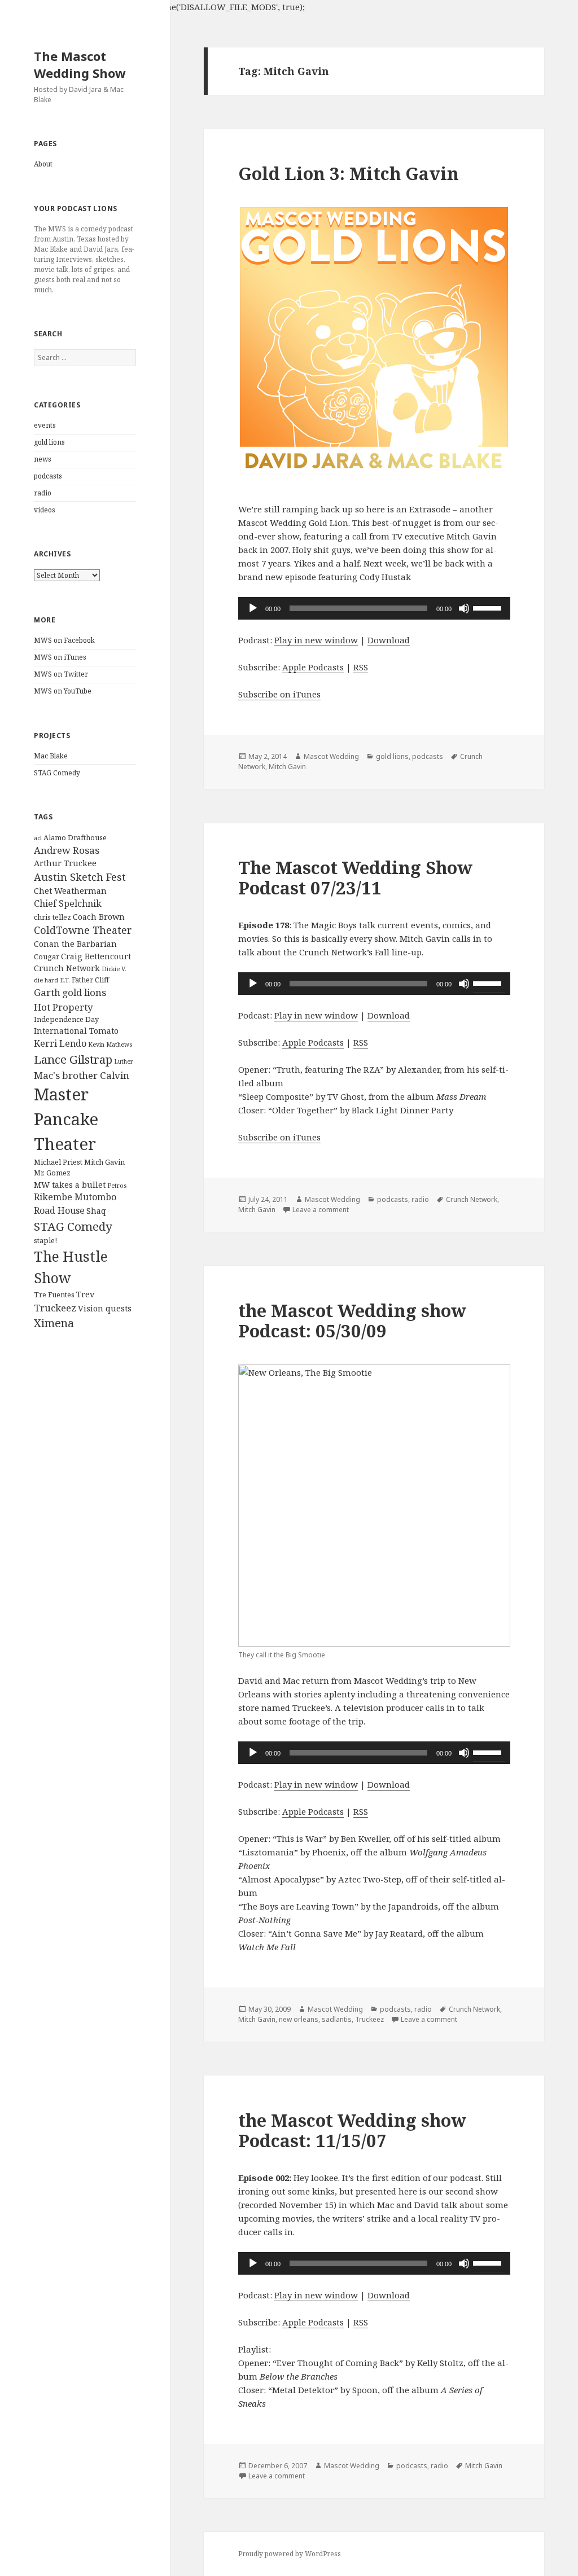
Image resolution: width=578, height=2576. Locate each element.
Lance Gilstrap (73, 1059)
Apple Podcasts (313, 667)
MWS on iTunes (60, 657)
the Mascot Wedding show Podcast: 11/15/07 (352, 2130)
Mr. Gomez (52, 1173)
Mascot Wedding (331, 756)
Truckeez (55, 1308)
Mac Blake (51, 756)
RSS (361, 667)
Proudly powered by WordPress (290, 2554)
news (43, 459)
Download (389, 640)
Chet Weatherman (70, 891)
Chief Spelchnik (68, 903)
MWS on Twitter (61, 674)
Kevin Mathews (110, 1045)
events (45, 425)
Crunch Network (67, 968)
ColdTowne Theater (83, 930)
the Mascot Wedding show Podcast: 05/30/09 (352, 1320)
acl (38, 838)
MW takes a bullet (70, 1185)
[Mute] (464, 608)
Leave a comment (321, 1210)
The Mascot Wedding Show (80, 64)
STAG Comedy (57, 773)
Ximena (54, 1323)
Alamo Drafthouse (75, 837)
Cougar (47, 956)
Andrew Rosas (67, 850)
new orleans (299, 2019)
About (43, 164)
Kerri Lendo (60, 1043)
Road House (59, 1210)
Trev (85, 1294)
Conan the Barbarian (75, 944)
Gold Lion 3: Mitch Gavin (349, 173)
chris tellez (52, 917)
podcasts (48, 476)
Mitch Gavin (104, 1162)
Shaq (96, 1211)
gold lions (49, 442)
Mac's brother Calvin (82, 1075)
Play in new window (316, 640)
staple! (45, 1240)
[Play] (253, 608)
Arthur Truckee (65, 863)
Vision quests (105, 1308)
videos (45, 510)
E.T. (65, 980)
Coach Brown (99, 917)
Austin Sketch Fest (80, 877)
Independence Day (66, 1019)
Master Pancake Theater (66, 1119)
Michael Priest (58, 1162)
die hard (46, 980)
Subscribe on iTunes (279, 694)
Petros (117, 1186)
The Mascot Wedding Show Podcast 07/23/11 (355, 877)
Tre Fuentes (54, 1294)
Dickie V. (114, 969)
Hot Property (64, 1007)
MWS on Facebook (64, 640)
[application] (374, 608)
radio (43, 493)
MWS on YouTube (63, 691)
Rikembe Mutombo (75, 1197)
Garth (47, 992)
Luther (124, 1061)
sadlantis (337, 2019)
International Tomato (76, 1031)
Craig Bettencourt (96, 956)
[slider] (489, 607)
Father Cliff (90, 980)
